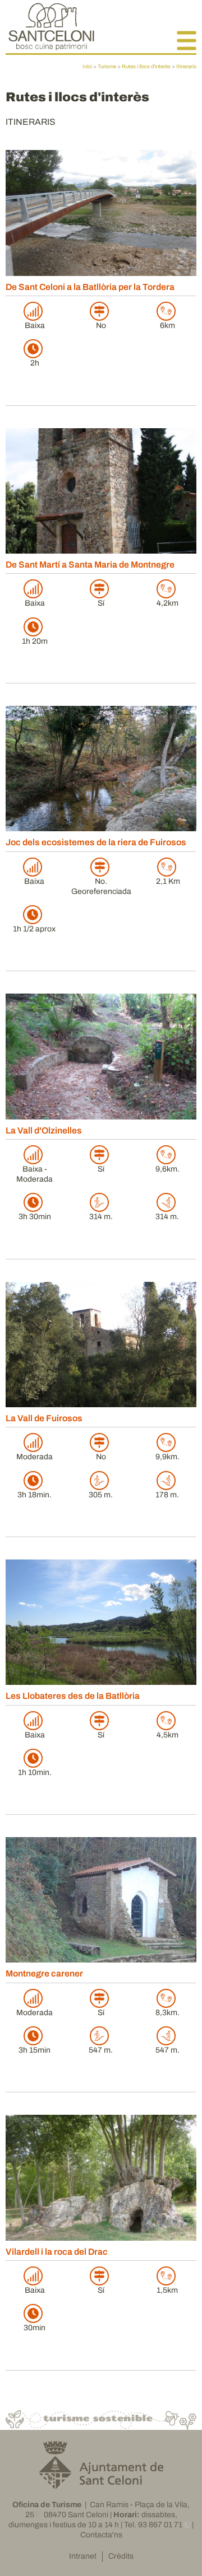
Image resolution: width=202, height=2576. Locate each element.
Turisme (107, 67)
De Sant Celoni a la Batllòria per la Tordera (90, 287)
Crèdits (121, 2556)
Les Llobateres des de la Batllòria (73, 1696)
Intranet (83, 2556)
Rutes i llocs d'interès (146, 67)
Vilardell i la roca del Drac (57, 2252)
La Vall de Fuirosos (44, 1418)
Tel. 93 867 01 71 (153, 2525)
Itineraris (186, 67)
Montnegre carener (44, 1973)
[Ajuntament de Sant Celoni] (101, 2484)
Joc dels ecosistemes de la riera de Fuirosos (96, 842)
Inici (87, 67)
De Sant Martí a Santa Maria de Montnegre (90, 565)
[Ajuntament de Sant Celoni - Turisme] (51, 47)
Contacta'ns (101, 2535)
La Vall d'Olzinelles (44, 1130)
